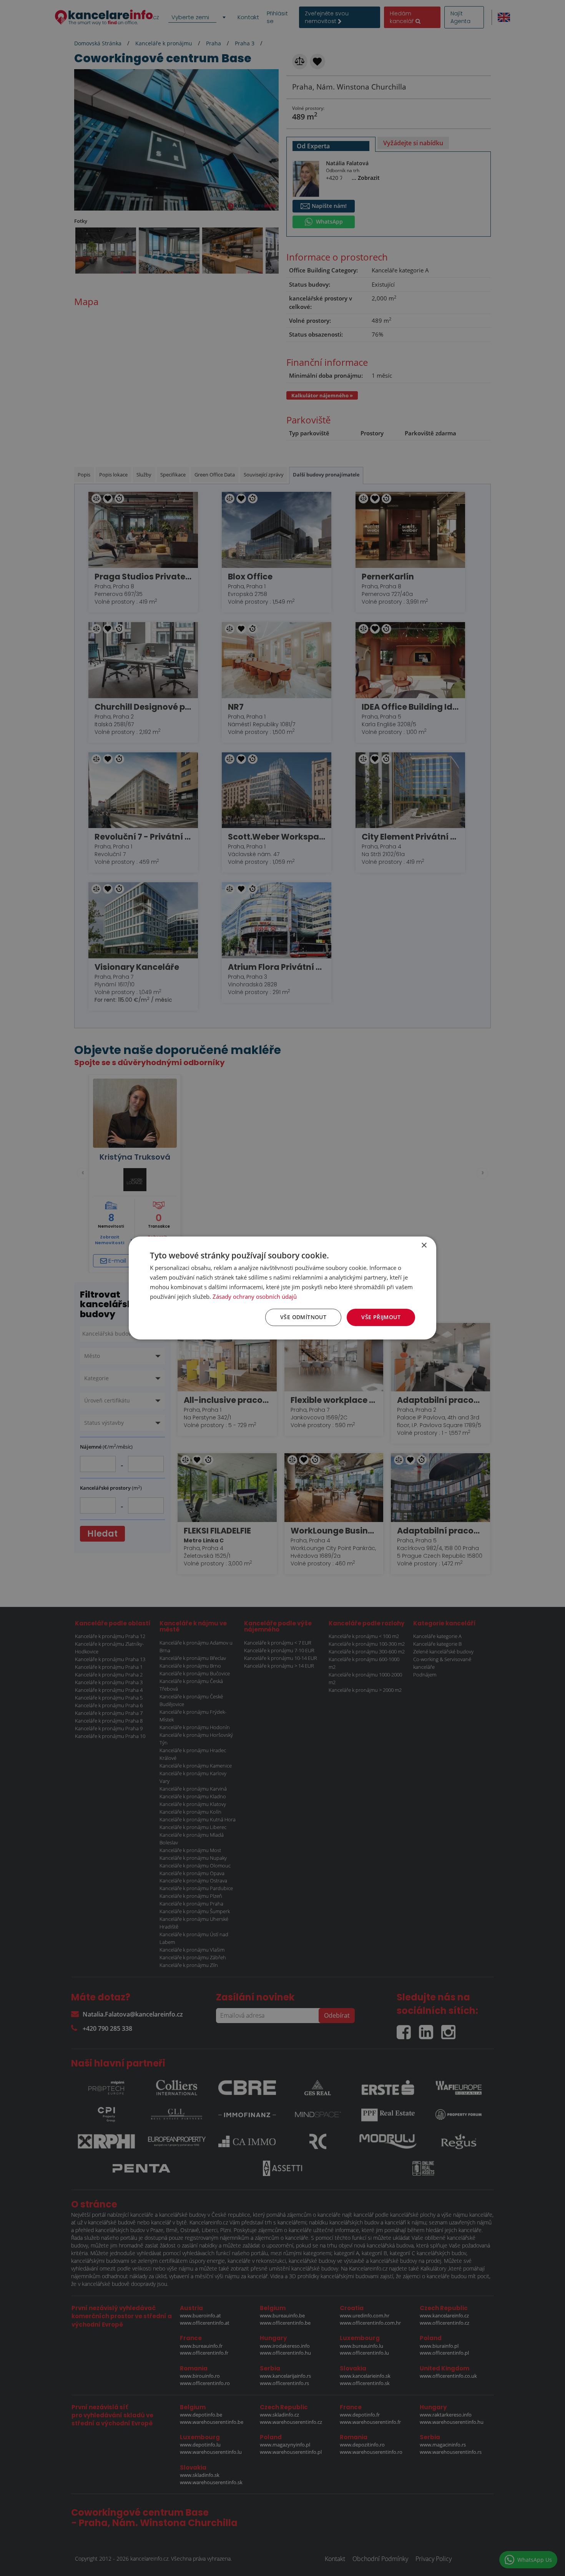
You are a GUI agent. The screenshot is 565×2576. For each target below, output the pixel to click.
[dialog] (282, 1288)
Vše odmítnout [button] (303, 1317)
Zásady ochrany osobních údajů (255, 1296)
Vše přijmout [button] (381, 1317)
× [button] (424, 1246)
